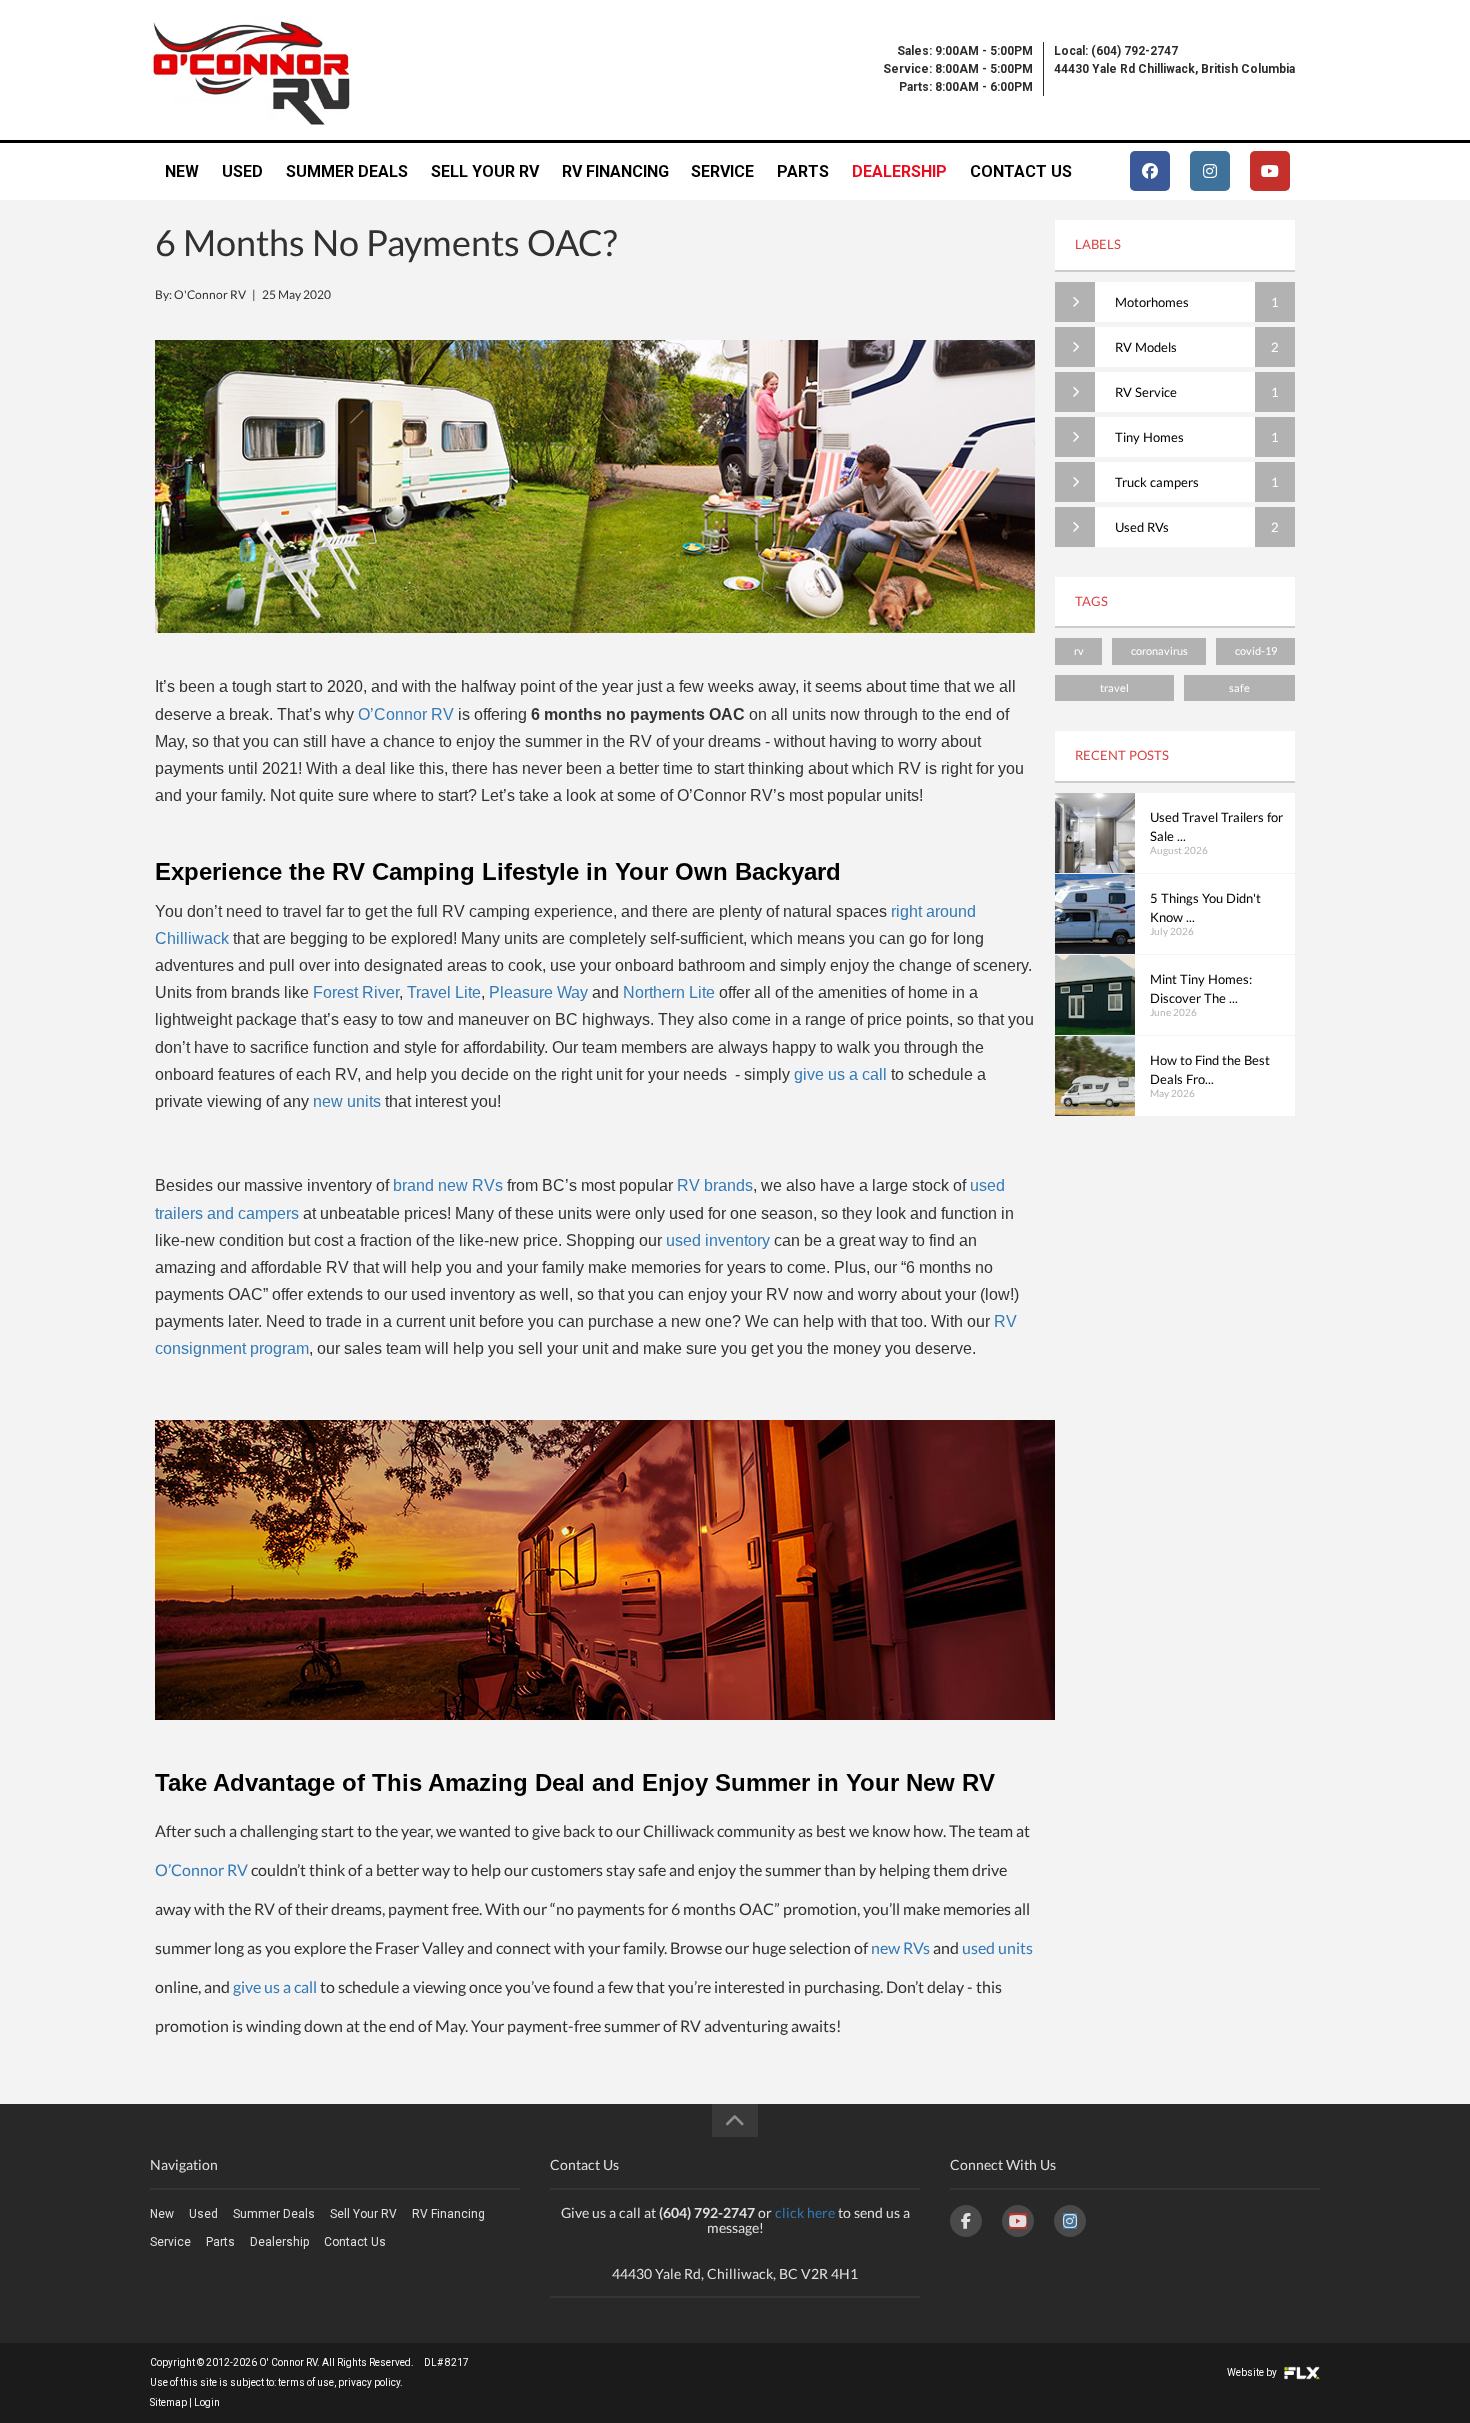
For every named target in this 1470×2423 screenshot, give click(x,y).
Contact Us (1021, 171)
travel (1114, 687)
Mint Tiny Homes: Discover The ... (1201, 989)
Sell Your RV (485, 171)
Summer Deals (347, 171)
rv (1079, 650)
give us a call (840, 1074)
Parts (803, 171)
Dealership (899, 171)
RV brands (715, 1185)
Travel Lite (444, 992)
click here (805, 2212)
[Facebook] (966, 2221)
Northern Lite (669, 992)
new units (347, 1101)
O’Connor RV (406, 714)
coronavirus (1159, 650)
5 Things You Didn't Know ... (1205, 908)
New (182, 171)
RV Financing (615, 171)
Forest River (356, 992)
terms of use (306, 2382)
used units (997, 1947)
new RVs (900, 1947)
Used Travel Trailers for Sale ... (1216, 827)
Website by (1253, 2372)
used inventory (718, 1240)
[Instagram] (1070, 2221)
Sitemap (168, 2402)
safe (1239, 687)
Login (207, 2402)
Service (722, 171)
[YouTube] (1018, 2221)
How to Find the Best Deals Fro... (1210, 1070)
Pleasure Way (538, 992)
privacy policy (369, 2382)
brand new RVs (448, 1185)
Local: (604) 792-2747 (1116, 51)
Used (242, 171)
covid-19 (1256, 650)
